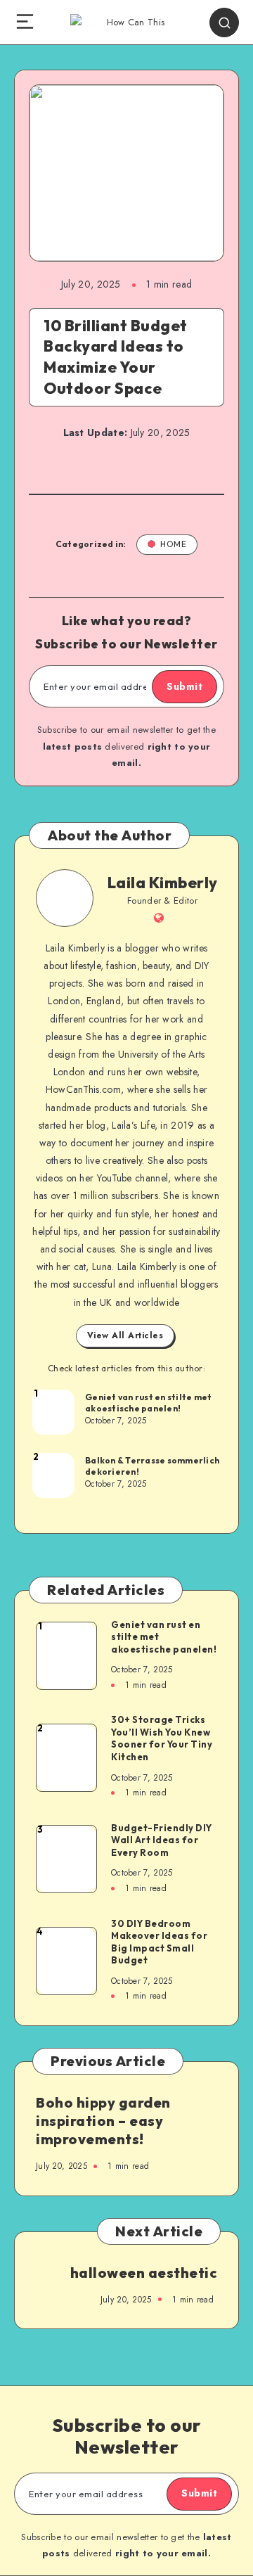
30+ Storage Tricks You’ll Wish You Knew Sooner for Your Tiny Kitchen (162, 1738)
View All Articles (125, 1335)
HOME (173, 544)
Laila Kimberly (163, 883)
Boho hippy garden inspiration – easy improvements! (103, 2121)
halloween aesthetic (144, 2273)
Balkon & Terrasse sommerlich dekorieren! (152, 1466)
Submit (184, 686)
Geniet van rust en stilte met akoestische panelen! (148, 1403)
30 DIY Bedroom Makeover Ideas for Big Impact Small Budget (159, 1942)
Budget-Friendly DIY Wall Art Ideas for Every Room (162, 1840)
